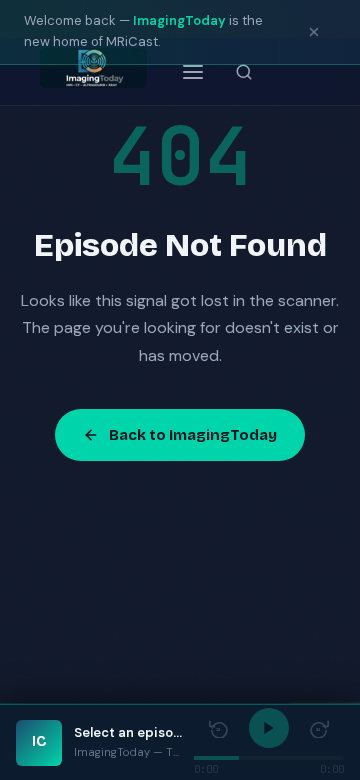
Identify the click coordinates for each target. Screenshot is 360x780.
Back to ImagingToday (193, 435)
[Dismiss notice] (314, 32)
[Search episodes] (244, 72)
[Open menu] (193, 72)
